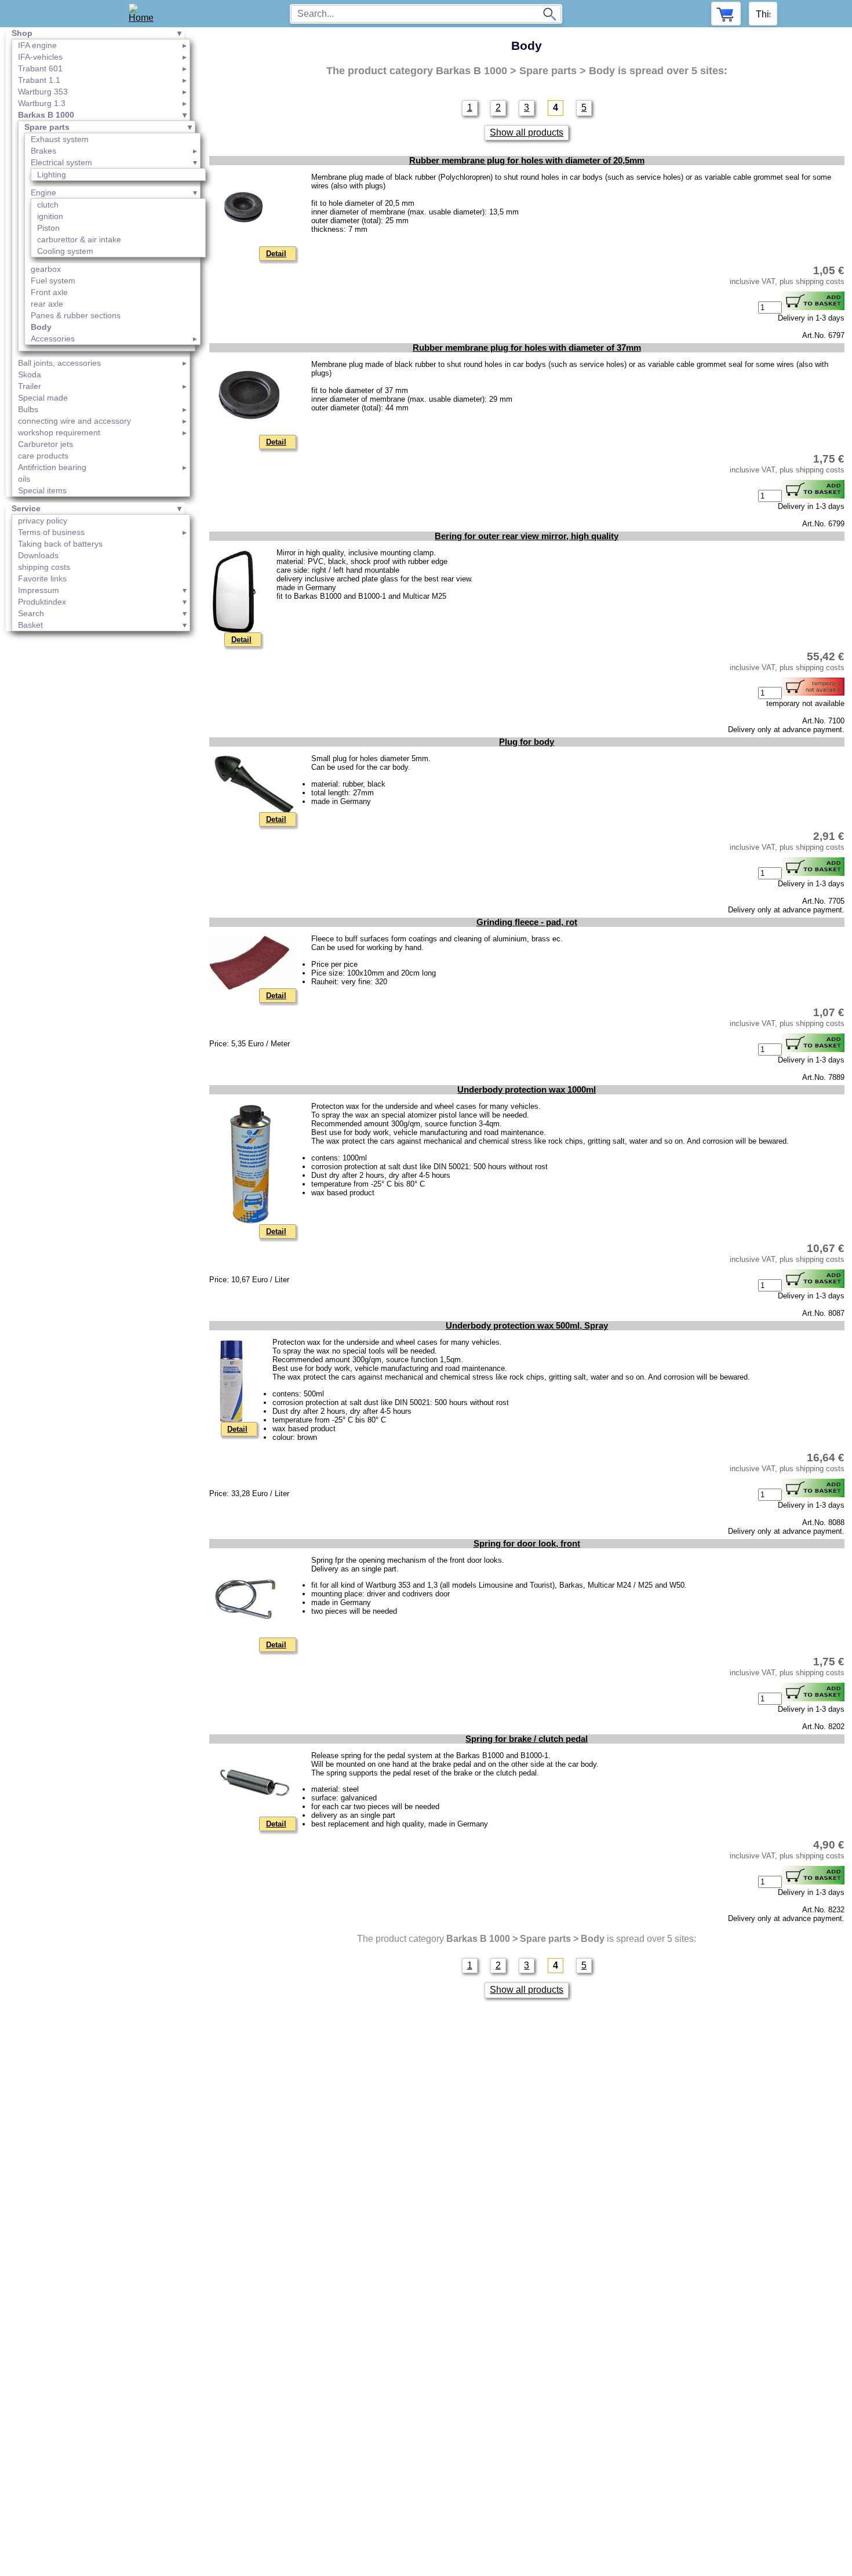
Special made (43, 398)
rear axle (47, 304)
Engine (43, 192)
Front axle (49, 292)
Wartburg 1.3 (42, 103)
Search (31, 613)
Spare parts (47, 127)
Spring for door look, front (527, 1544)
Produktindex (42, 602)
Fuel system (53, 281)
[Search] (549, 14)
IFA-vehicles (40, 57)
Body (41, 327)
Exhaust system (60, 139)
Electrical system (61, 162)
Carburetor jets (45, 444)
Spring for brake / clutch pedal (527, 1739)
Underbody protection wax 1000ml (527, 1090)
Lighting (52, 174)
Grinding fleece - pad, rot (527, 922)
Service (26, 508)
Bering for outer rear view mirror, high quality (527, 536)
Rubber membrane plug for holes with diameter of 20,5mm (527, 161)
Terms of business (51, 532)
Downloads (38, 555)
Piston (48, 228)
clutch (48, 205)
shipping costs (44, 567)
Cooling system (65, 251)
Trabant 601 (40, 68)
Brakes (43, 151)
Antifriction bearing (52, 467)
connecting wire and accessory (74, 421)
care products (43, 456)
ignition (50, 216)
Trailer (30, 386)
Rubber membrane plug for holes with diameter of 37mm (527, 348)
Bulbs (28, 409)
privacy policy (43, 521)
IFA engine (37, 45)
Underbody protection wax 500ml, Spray (527, 1326)
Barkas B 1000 (46, 115)
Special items (42, 490)
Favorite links (42, 578)
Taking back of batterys (60, 544)
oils (24, 479)
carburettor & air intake (79, 239)
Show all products (527, 132)
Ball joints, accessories (59, 363)
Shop (22, 33)
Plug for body (527, 742)
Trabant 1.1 (39, 80)
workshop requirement (59, 432)
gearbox (46, 269)
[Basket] (726, 14)
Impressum (39, 590)
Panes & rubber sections (76, 315)
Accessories (53, 339)
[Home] (145, 14)
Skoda (30, 374)
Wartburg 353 (43, 92)
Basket (30, 625)
